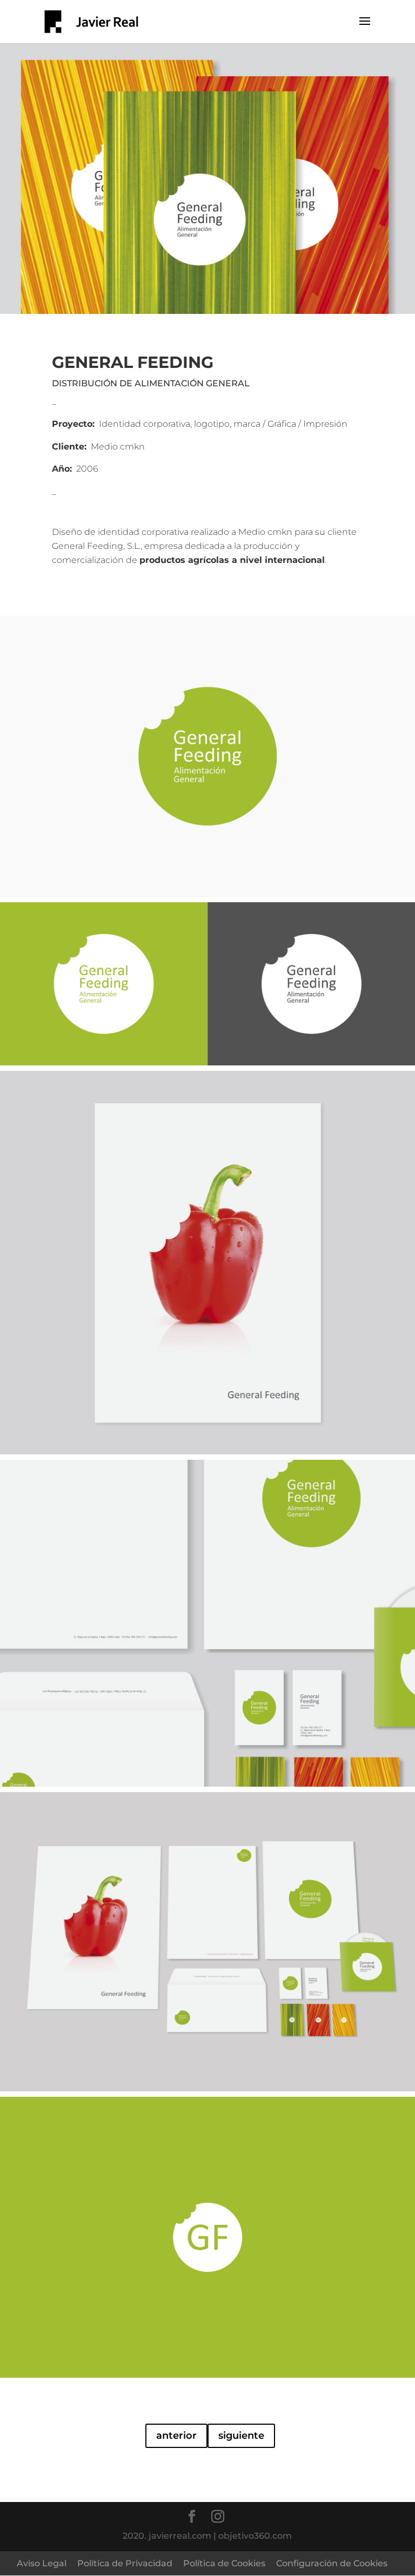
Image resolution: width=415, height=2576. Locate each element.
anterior (176, 2436)
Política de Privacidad (125, 2563)
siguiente (241, 2436)
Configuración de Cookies (332, 2563)
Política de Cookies (224, 2563)
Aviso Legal (42, 2563)
